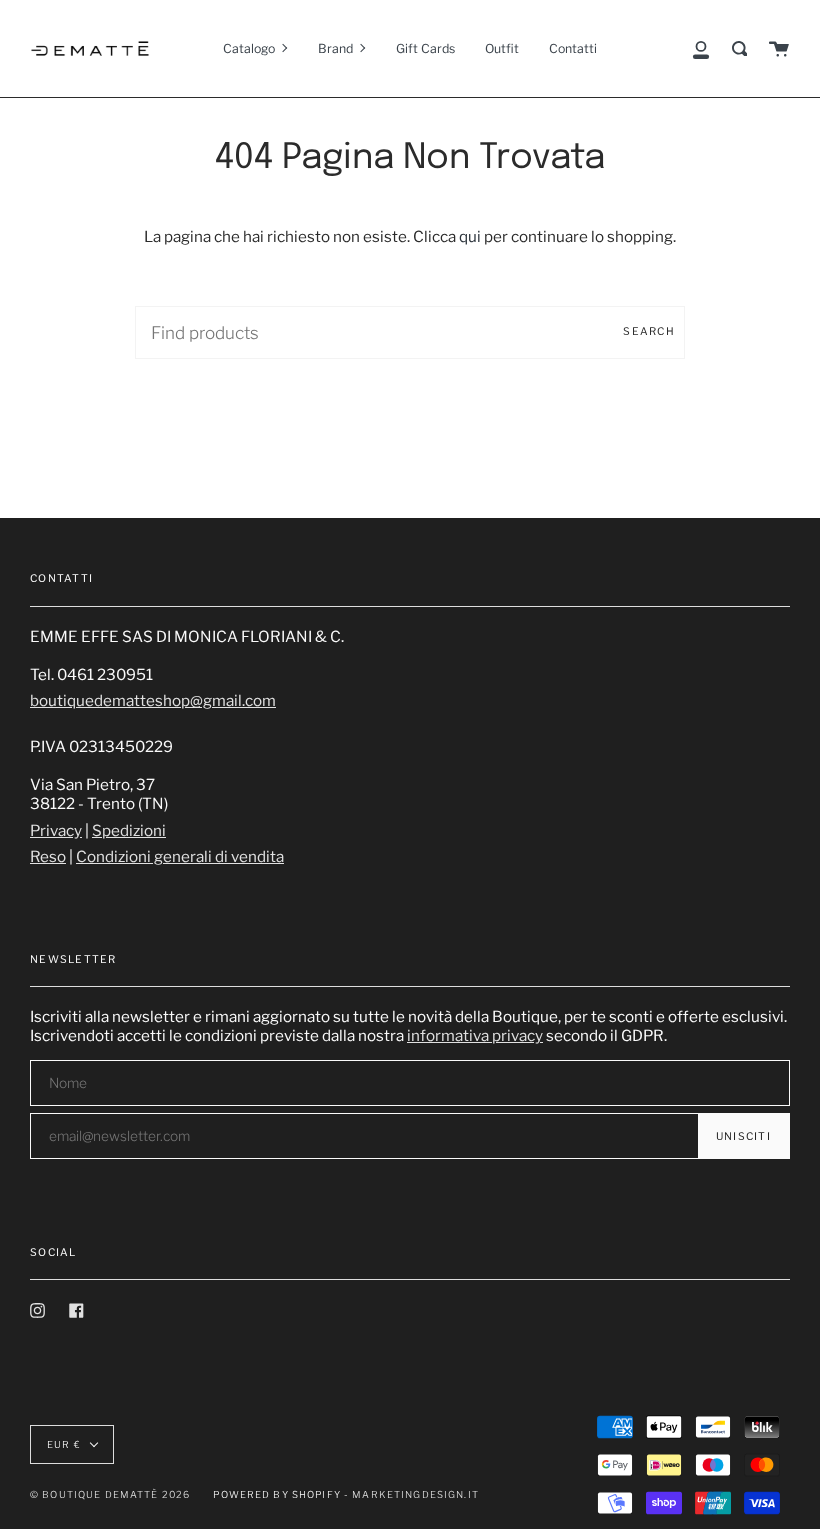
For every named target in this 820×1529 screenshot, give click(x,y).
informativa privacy (475, 1035)
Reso (48, 856)
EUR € (64, 1444)
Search (649, 331)
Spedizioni (129, 830)
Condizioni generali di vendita (180, 856)
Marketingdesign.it (415, 1494)
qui (470, 236)
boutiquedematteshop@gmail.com (153, 700)
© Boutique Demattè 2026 (110, 1494)
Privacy (56, 830)
